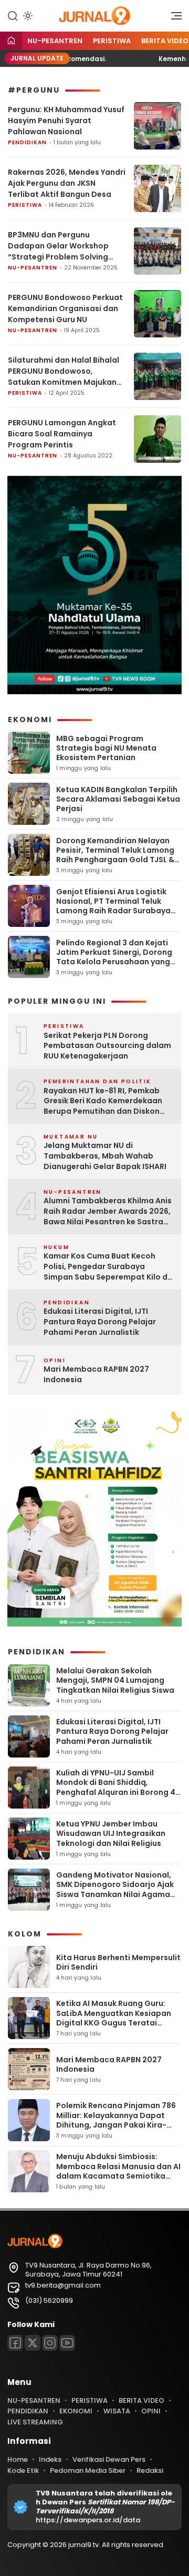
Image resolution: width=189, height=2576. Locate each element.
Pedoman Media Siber (88, 2470)
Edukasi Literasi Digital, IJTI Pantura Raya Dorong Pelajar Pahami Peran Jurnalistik (100, 1322)
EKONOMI (76, 2411)
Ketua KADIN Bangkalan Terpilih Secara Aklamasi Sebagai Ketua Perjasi (118, 799)
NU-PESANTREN (55, 41)
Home (18, 2459)
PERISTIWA (112, 41)
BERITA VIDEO (141, 2400)
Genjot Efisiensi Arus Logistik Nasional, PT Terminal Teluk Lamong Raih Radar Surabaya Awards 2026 (113, 906)
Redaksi (150, 2470)
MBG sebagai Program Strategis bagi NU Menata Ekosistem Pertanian (106, 748)
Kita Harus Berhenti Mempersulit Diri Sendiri (118, 1962)
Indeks (50, 2459)
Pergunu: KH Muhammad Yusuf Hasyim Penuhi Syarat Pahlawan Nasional (66, 121)
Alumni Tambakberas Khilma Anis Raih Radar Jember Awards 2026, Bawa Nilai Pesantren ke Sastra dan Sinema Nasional (108, 1211)
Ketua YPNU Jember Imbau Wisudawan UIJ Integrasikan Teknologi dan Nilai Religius (111, 1833)
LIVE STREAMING (35, 2422)
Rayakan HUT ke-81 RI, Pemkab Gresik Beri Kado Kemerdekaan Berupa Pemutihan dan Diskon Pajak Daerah (103, 1101)
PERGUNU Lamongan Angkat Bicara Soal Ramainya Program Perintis (62, 434)
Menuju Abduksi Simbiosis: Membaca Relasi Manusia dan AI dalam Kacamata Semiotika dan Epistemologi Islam (118, 2171)
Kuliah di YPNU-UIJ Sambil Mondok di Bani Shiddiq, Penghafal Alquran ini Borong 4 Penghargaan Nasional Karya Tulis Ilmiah (116, 1792)
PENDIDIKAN (27, 142)
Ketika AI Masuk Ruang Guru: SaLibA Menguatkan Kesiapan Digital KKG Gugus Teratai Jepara (114, 2018)
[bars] (173, 18)
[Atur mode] (27, 16)
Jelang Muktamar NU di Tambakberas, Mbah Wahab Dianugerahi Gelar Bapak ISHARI (105, 1156)
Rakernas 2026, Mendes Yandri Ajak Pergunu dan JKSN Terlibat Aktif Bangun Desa (67, 183)
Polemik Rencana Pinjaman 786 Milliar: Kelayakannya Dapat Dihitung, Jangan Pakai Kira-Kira (116, 2120)
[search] (13, 15)
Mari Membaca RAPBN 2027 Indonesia (96, 1375)
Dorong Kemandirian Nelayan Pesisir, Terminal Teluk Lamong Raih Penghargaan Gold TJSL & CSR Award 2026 (115, 855)
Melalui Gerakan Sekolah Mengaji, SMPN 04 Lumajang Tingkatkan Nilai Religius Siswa (115, 1680)
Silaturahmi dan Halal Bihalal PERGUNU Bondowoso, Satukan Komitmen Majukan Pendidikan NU (64, 371)
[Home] (11, 41)
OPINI (151, 2411)
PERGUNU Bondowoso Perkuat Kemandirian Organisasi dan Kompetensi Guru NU (65, 308)
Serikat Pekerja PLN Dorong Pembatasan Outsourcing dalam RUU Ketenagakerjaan (107, 1046)
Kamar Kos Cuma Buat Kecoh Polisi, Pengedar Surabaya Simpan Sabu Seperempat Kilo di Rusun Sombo (107, 1267)
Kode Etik (23, 2470)
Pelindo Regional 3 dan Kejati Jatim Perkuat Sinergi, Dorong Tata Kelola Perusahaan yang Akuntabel (114, 957)
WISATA (117, 2411)
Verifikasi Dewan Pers (109, 2459)
